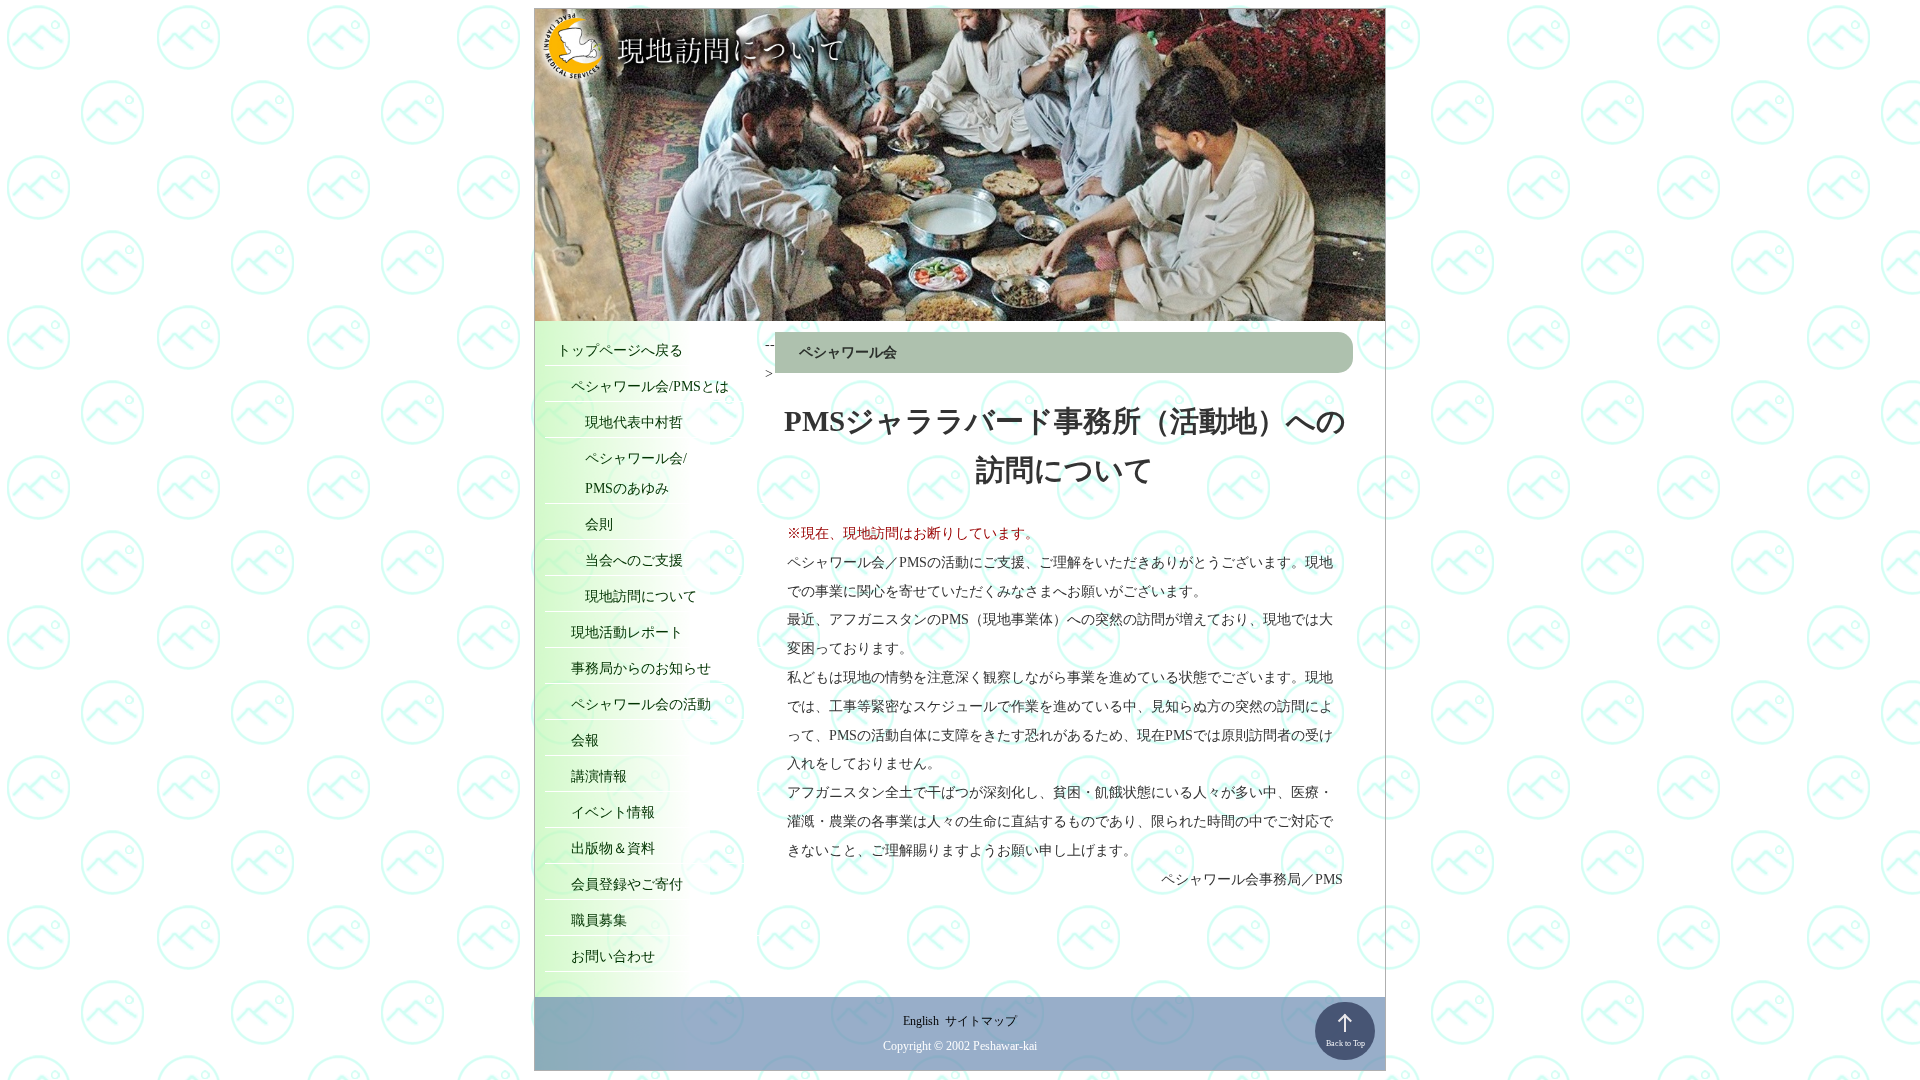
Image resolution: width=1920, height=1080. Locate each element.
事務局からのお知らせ (634, 668)
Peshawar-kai (1005, 1046)
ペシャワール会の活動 (634, 704)
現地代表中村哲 (620, 422)
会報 (578, 740)
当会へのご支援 (620, 560)
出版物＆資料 (606, 848)
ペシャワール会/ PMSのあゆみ (622, 473)
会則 (585, 524)
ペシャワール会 (848, 352)
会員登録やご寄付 (620, 884)
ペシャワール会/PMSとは (643, 386)
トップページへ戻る (620, 350)
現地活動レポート (620, 632)
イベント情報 (606, 812)
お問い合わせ (606, 956)
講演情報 (592, 776)
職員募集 (592, 920)
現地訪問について (627, 596)
